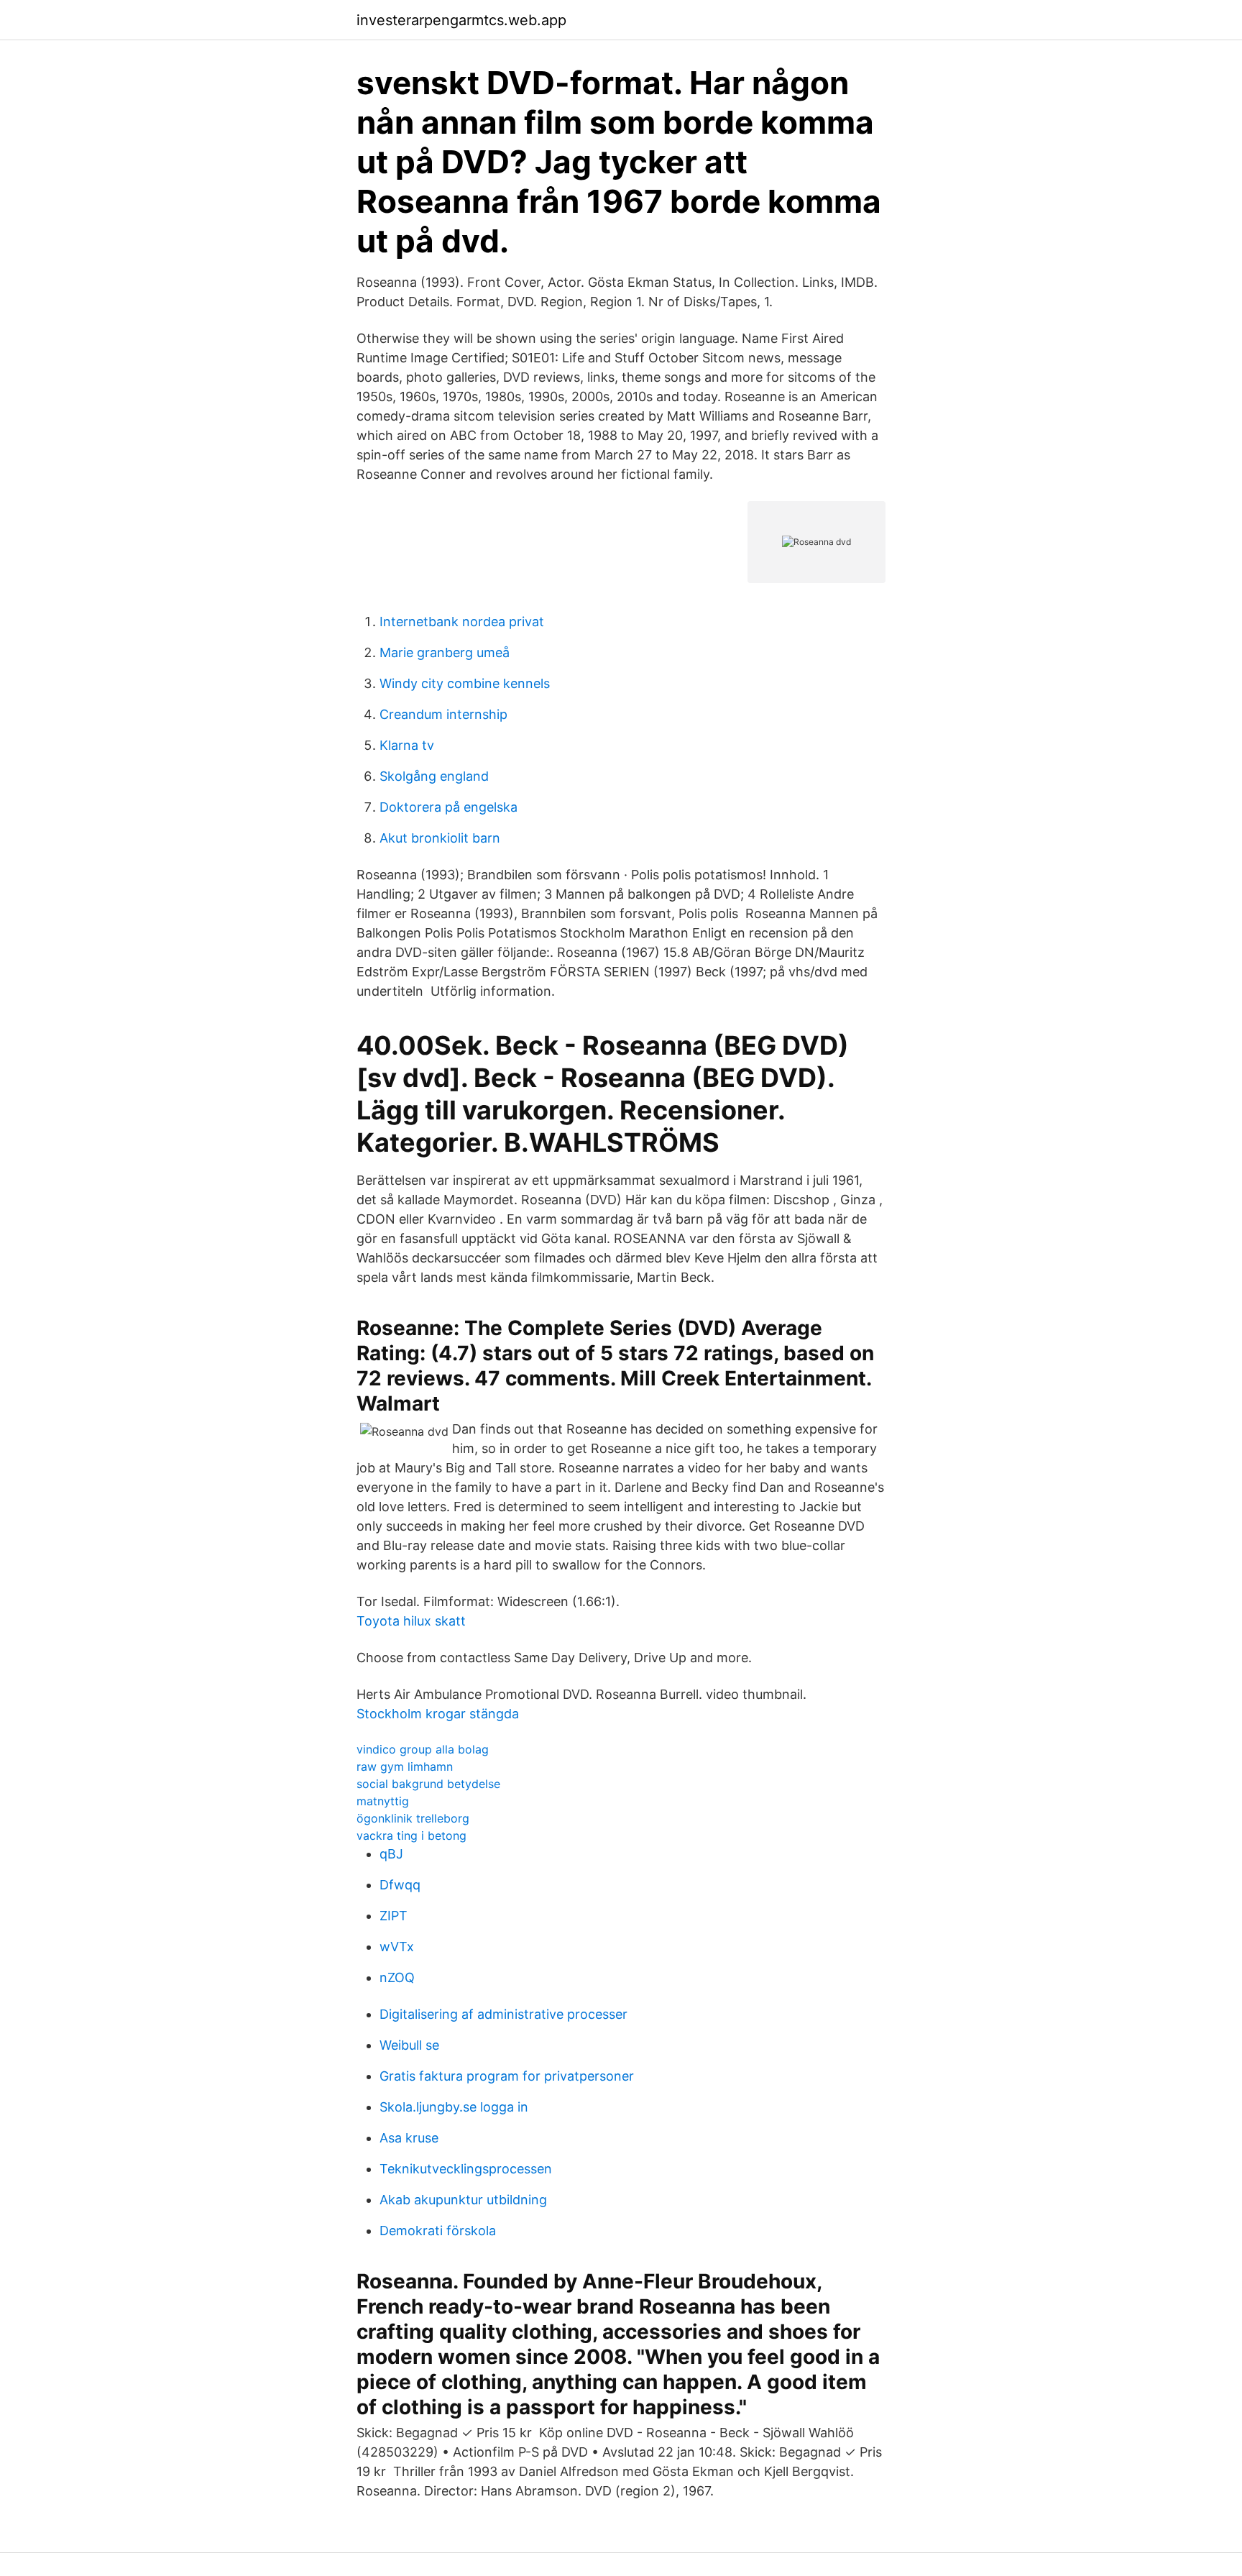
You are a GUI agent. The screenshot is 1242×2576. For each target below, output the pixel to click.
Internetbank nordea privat (462, 622)
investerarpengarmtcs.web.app (461, 20)
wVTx (397, 1947)
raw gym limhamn (405, 1766)
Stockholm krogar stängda (438, 1714)
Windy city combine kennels (465, 683)
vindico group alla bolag (423, 1749)
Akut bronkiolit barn (440, 838)
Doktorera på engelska (448, 807)
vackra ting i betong (411, 1835)
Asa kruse (409, 2138)
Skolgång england (434, 776)
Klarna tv (407, 745)
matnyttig (383, 1801)
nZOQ (397, 1977)
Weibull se (409, 2045)
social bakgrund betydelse (428, 1784)
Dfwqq (400, 1885)
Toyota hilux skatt (411, 1621)
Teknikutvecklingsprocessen (466, 2169)
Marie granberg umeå (445, 652)
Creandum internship (443, 714)
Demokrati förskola (438, 2231)
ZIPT (394, 1916)
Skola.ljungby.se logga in (454, 2107)
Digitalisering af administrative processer (503, 2014)
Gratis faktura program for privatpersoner (507, 2076)
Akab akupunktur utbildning (463, 2200)
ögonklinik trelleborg (413, 1818)
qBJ (391, 1854)
